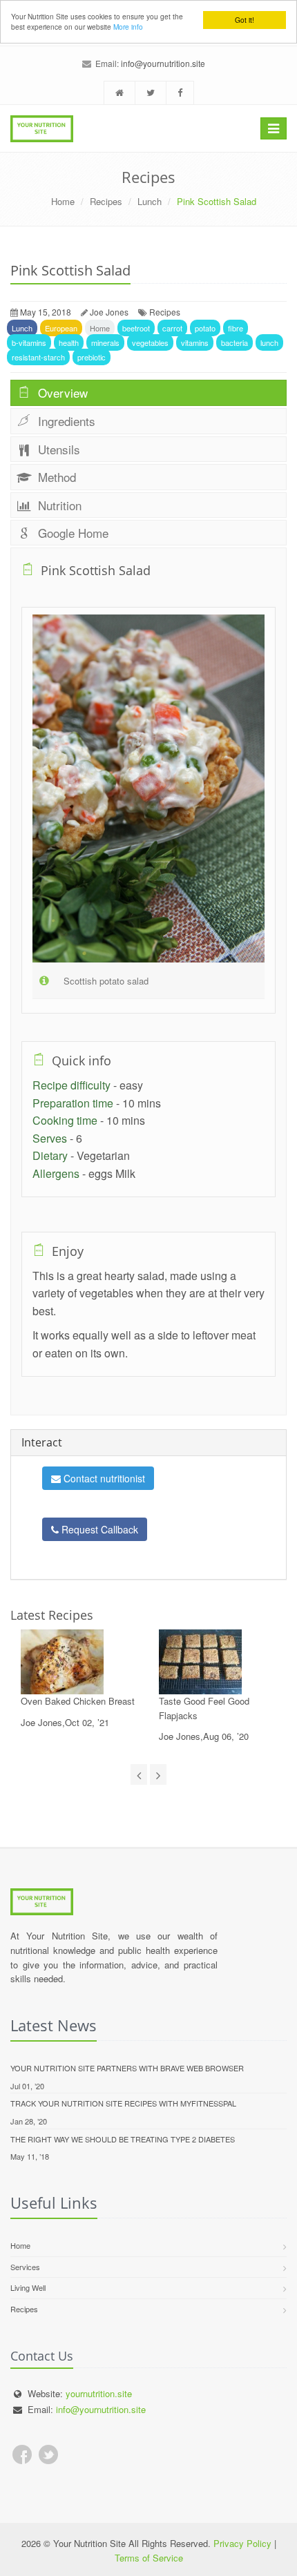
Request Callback (98, 1529)
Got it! (245, 20)
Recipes (106, 201)
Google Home (71, 533)
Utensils (57, 449)
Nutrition (58, 505)
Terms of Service (149, 2558)
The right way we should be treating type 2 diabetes (123, 2139)
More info (128, 27)
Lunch (150, 201)
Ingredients (65, 421)
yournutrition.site (99, 2393)
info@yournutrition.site (163, 63)
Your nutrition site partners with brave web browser (127, 2068)
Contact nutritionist (103, 1478)
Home (63, 201)
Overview (61, 393)
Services (25, 2267)
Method (55, 477)
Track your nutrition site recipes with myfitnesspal (123, 2103)
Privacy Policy (242, 2543)
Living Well (28, 2287)
